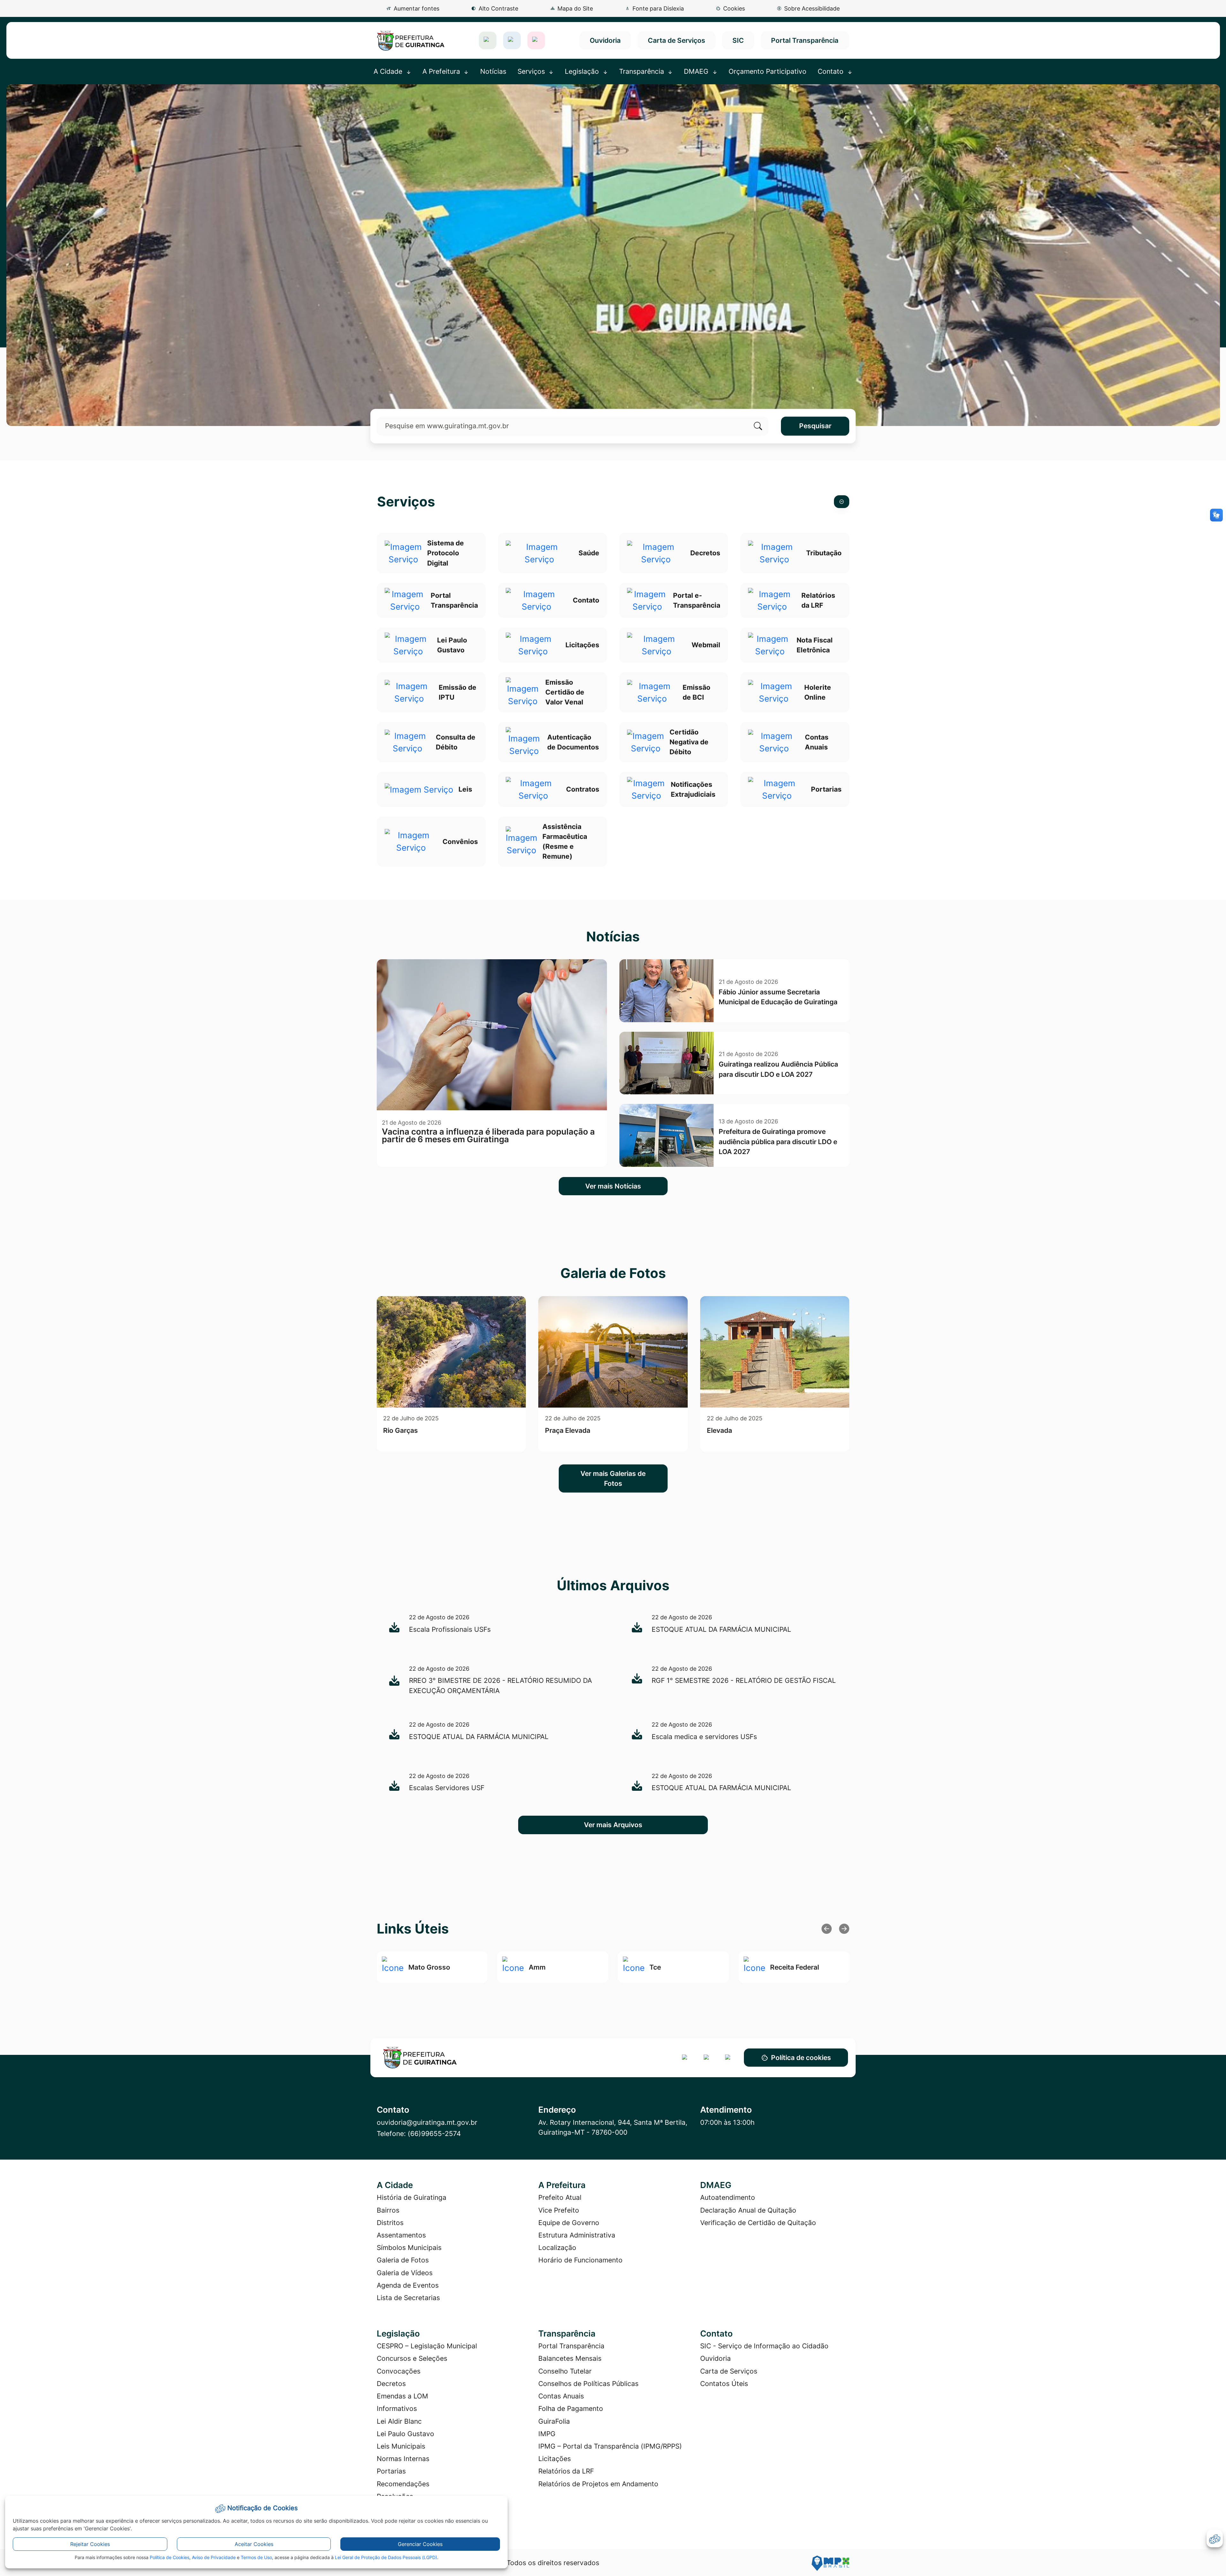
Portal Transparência (805, 40)
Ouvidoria (605, 40)
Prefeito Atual (560, 2197)
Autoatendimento (728, 2197)
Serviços (406, 502)
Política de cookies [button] (801, 2058)
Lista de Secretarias (408, 2298)
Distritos (390, 2223)
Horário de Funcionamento (580, 2260)
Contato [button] (832, 71)
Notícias (493, 71)
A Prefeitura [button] (442, 71)
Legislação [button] (583, 71)
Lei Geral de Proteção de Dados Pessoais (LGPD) (386, 2557)
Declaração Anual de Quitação (748, 2210)
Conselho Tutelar (565, 2371)
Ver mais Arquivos (613, 1825)
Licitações (555, 2459)
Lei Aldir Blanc (399, 2421)
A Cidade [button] (389, 71)
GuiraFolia (554, 2421)
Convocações (399, 2371)
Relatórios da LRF (566, 2471)
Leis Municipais (401, 2446)
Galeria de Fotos (403, 2260)
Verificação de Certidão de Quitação (758, 2223)
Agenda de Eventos (408, 2285)
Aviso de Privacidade (214, 2557)
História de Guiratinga (412, 2197)
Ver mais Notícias (613, 1186)
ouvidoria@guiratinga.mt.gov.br (427, 2122)
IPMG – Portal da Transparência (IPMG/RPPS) (610, 2446)
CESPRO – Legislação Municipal (427, 2346)
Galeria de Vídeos (405, 2273)
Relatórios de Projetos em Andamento (598, 2484)
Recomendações (403, 2484)
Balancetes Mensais (570, 2358)
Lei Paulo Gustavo (405, 2434)
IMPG (547, 2434)
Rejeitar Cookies (90, 2544)
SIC (738, 40)
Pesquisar (815, 426)
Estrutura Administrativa (577, 2235)
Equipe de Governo (569, 2223)
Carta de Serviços (677, 40)
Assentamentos (401, 2235)
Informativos (397, 2409)
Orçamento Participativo (768, 71)
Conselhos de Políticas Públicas (588, 2384)
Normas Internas (403, 2459)
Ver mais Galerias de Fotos (613, 1478)
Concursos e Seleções (412, 2358)
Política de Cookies (170, 2557)
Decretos (391, 2384)
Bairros (388, 2210)
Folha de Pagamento (571, 2409)
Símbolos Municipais (409, 2248)
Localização (557, 2248)
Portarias (391, 2471)
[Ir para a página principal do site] (411, 40)
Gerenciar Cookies (420, 2544)
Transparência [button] (643, 71)
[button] (730, 8)
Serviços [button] (532, 71)
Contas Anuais (561, 2396)
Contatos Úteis (724, 2384)
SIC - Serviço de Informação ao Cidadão (764, 2346)
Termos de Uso (256, 2557)
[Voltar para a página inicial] (432, 2058)
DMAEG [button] (697, 71)
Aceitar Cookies (254, 2544)
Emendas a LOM (402, 2396)
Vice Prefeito (559, 2210)
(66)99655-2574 (434, 2134)
